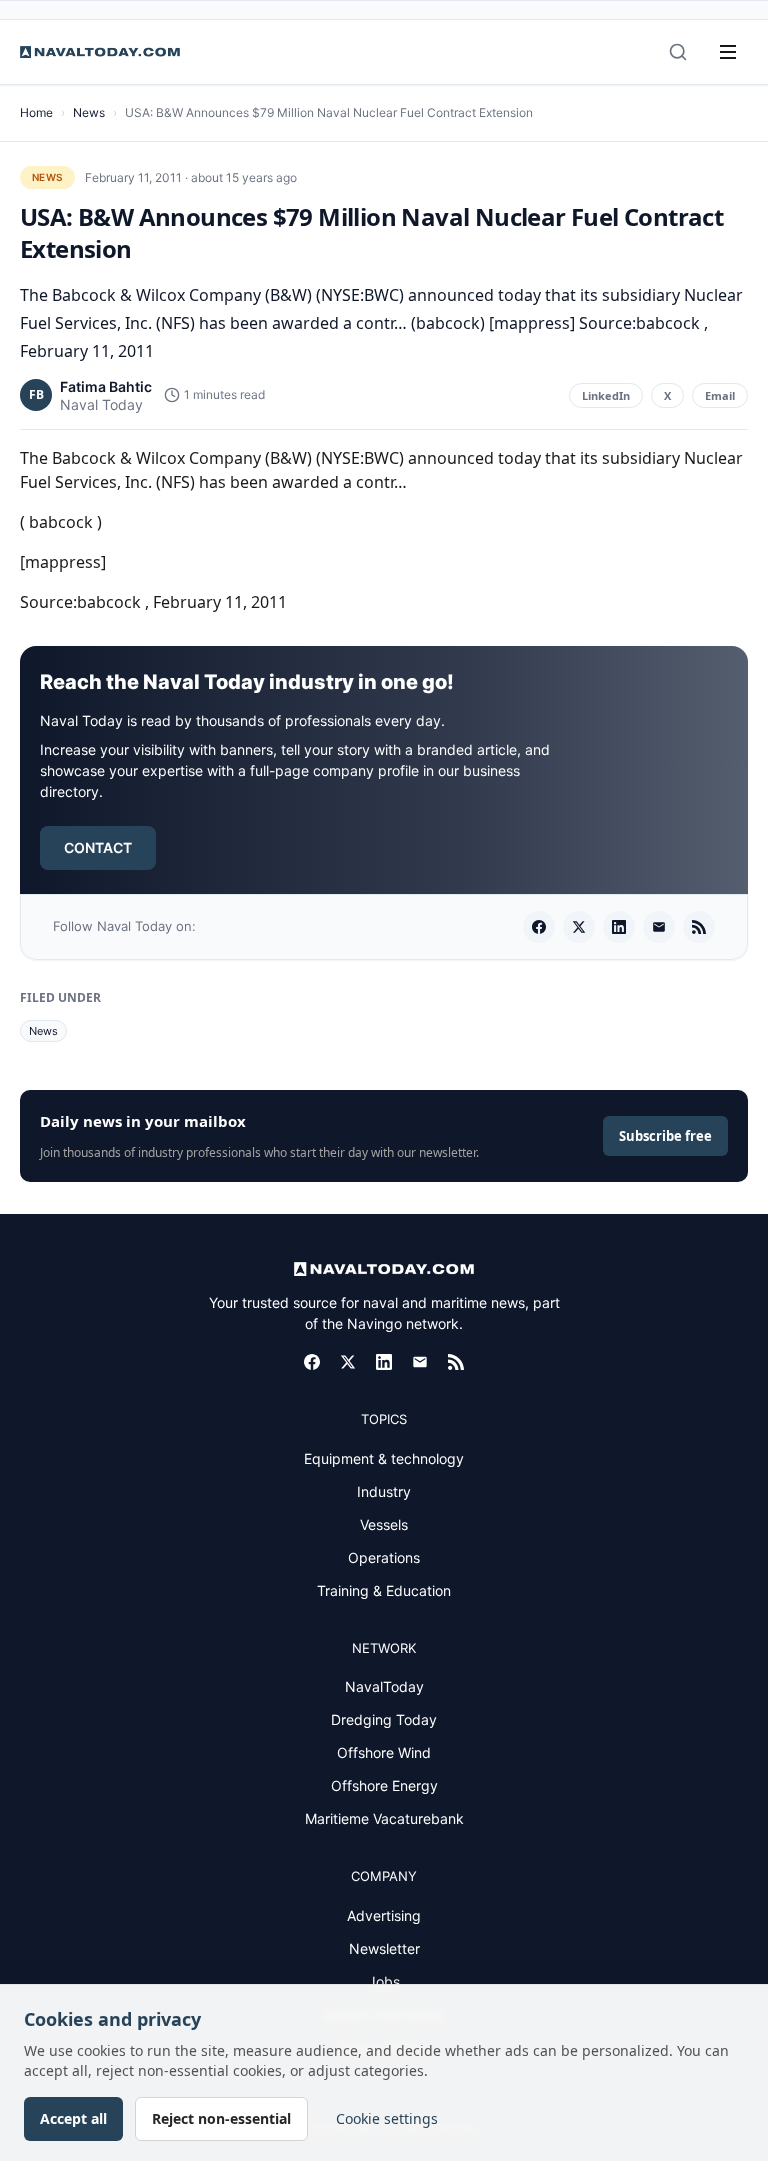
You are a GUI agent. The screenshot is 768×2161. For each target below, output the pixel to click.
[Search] (678, 52)
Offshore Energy (384, 1785)
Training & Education (384, 1590)
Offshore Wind (384, 1752)
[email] (659, 927)
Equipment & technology (384, 1458)
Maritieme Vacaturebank (384, 1818)
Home (36, 112)
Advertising (384, 1915)
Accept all (73, 2118)
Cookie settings (387, 2118)
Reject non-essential (221, 2118)
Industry (384, 1491)
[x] (579, 927)
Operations (384, 1557)
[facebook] (539, 927)
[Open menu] (728, 52)
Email (720, 395)
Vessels (384, 1524)
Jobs (384, 1981)
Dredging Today (384, 1719)
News (89, 112)
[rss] (699, 927)
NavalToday (384, 1686)
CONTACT (98, 847)
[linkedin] (619, 927)
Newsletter (384, 1948)
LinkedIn (606, 395)
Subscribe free (665, 1136)
